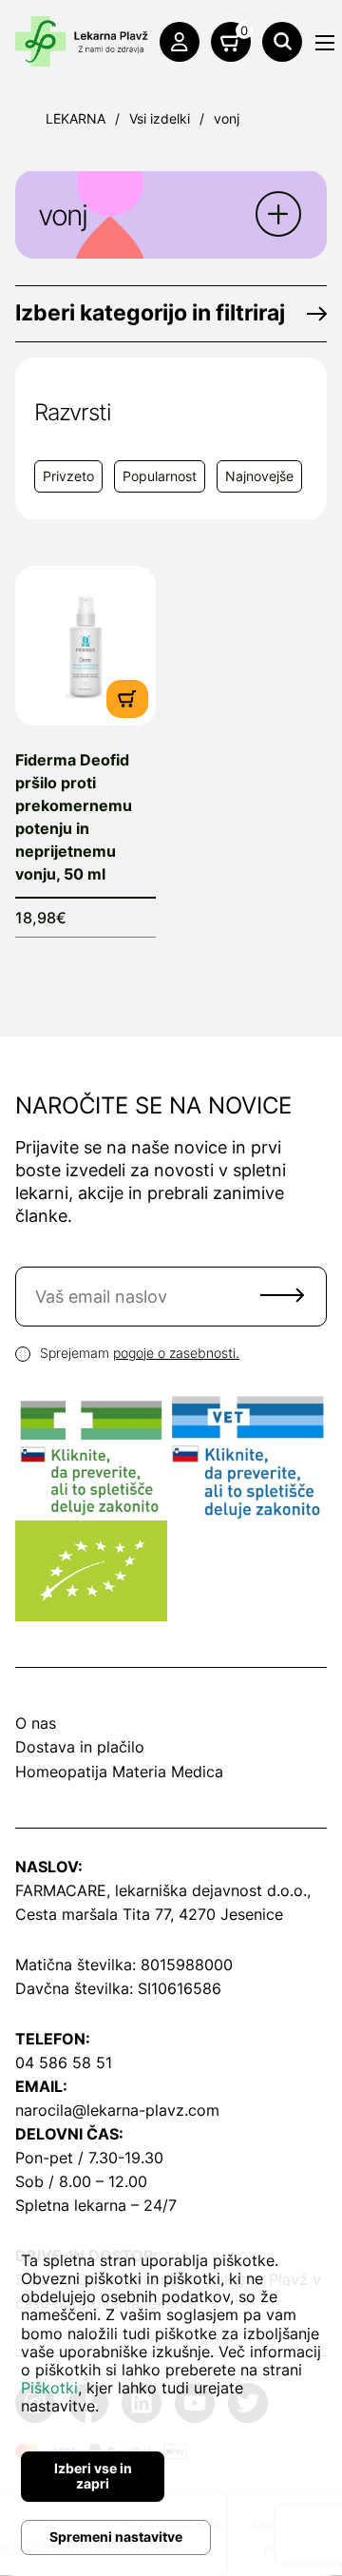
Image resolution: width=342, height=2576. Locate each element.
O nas (36, 1723)
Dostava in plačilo (80, 1747)
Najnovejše (259, 476)
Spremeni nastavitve (116, 2537)
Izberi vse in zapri (93, 2476)
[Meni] (325, 43)
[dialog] (171, 2398)
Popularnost (160, 476)
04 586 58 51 (64, 2063)
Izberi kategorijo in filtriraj (150, 313)
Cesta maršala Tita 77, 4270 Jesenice (149, 1914)
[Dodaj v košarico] (127, 697)
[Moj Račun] (180, 42)
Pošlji (282, 1295)
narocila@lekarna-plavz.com (117, 2110)
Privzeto (68, 476)
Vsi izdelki (160, 118)
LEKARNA (76, 118)
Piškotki (49, 2388)
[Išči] (282, 42)
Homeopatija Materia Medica (119, 1772)
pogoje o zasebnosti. (176, 1353)
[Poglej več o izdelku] (85, 646)
